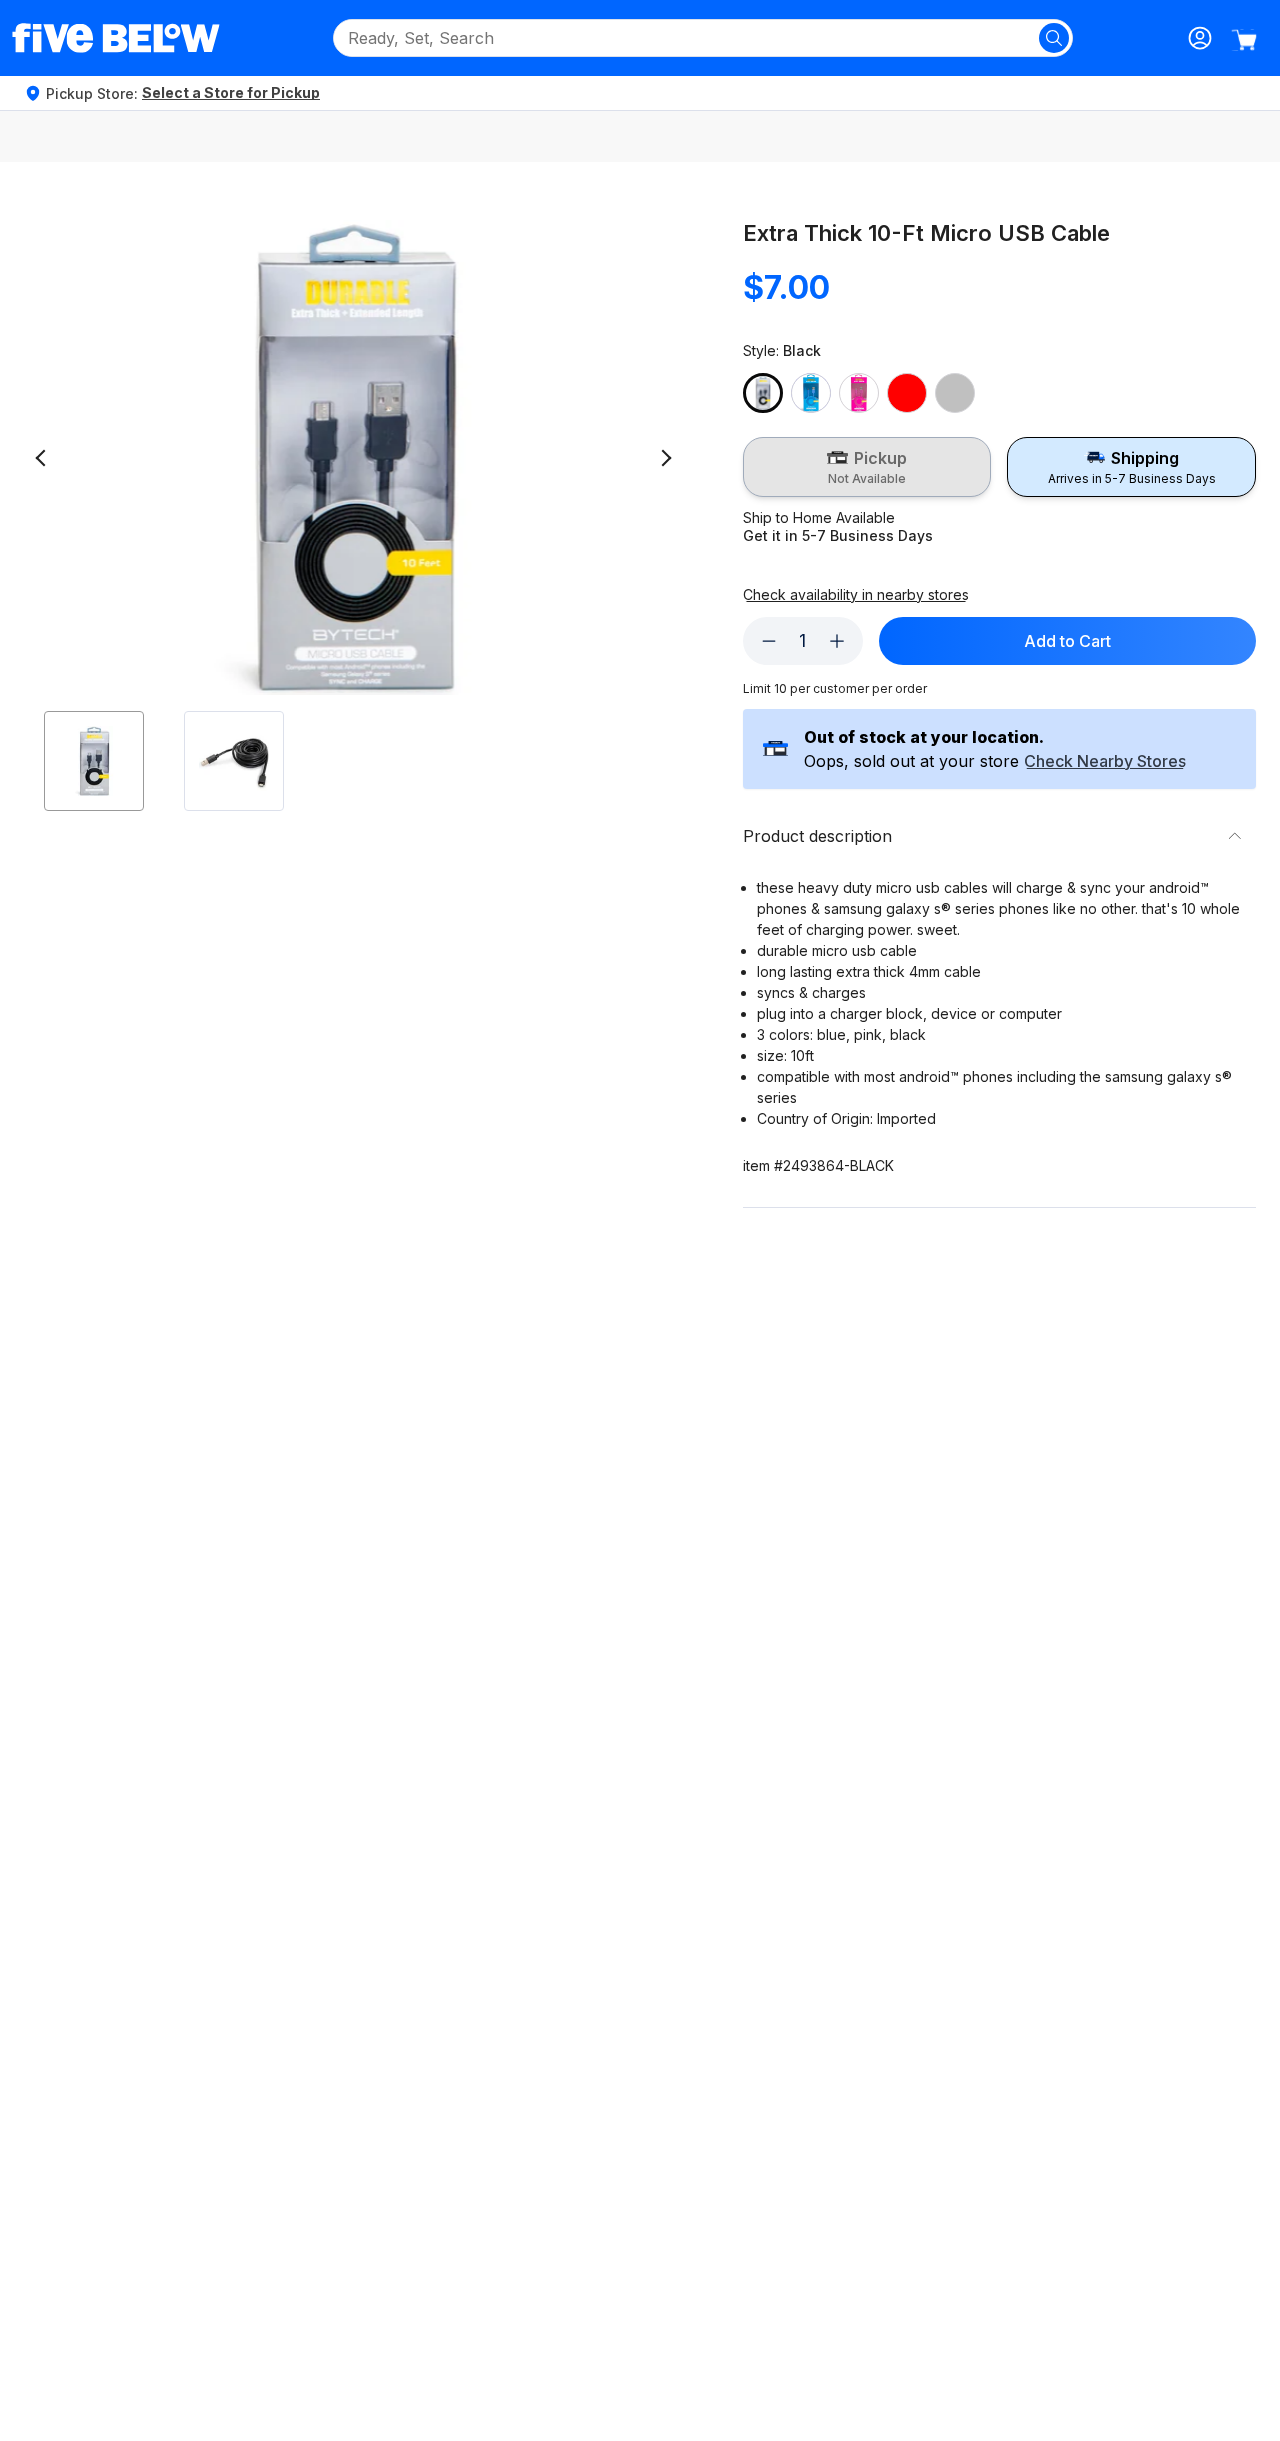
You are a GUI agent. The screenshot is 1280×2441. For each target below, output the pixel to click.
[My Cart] (1244, 40)
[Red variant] (907, 393)
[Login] (1200, 38)
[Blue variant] (811, 393)
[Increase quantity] (837, 641)
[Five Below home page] (116, 38)
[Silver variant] (955, 393)
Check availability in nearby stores (856, 595)
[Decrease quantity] (769, 641)
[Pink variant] (859, 393)
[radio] (867, 467)
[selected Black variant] (763, 393)
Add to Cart (1067, 641)
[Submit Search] (1054, 38)
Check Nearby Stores (1105, 762)
